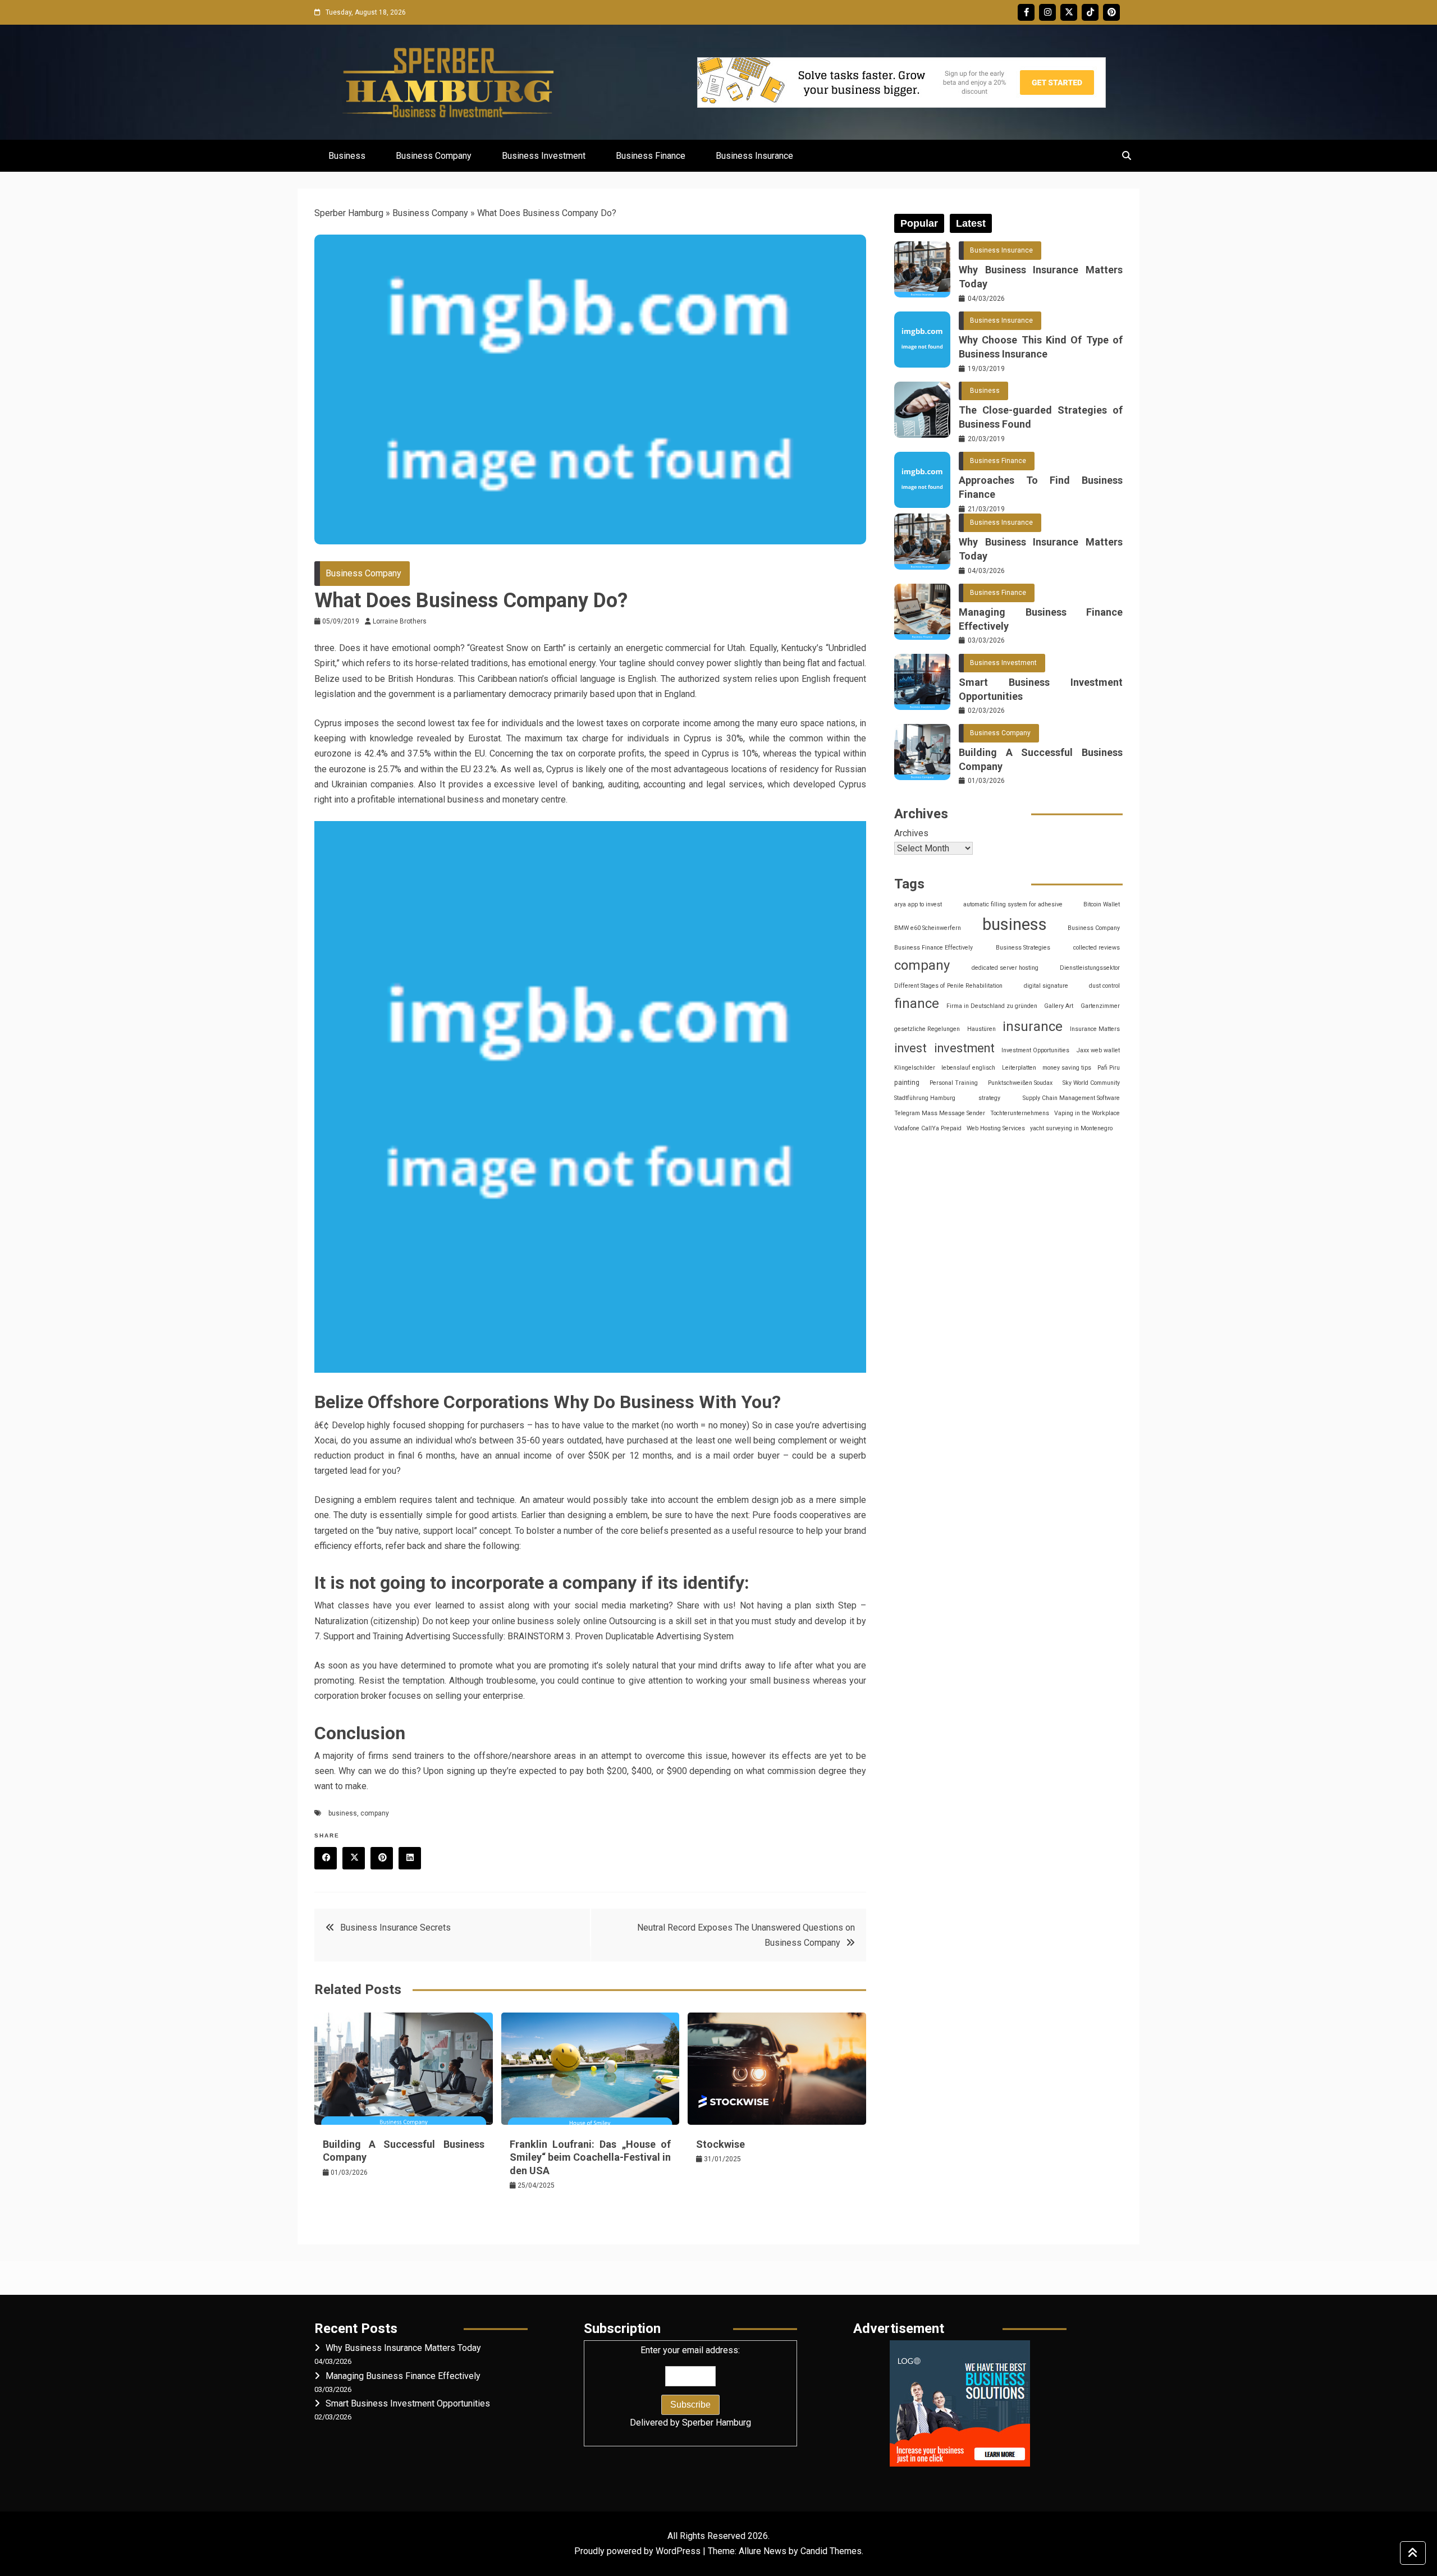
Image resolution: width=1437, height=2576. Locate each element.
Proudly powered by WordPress (639, 2551)
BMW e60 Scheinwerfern (928, 928)
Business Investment (544, 156)
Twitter (1069, 12)
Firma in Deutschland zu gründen (992, 1006)
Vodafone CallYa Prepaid (928, 1128)
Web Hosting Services (996, 1128)
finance (917, 1003)
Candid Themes (831, 2551)
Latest (971, 223)
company (375, 1813)
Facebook (1026, 12)
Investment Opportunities (1035, 1050)
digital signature (1046, 986)
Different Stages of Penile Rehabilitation (948, 986)
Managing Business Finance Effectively (1041, 619)
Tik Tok (1090, 12)
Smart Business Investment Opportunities (1041, 689)
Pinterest (1111, 12)
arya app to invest (918, 904)
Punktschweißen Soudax (1020, 1083)
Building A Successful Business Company (1041, 759)
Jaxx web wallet (1098, 1050)
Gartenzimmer (1100, 1006)
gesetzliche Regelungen (927, 1029)
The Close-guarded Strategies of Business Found (1041, 417)
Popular (919, 223)
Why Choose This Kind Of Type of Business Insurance (1041, 347)
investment (964, 1048)
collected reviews (1097, 948)
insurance (1033, 1026)
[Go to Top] (1413, 2553)
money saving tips (1067, 1068)
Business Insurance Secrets (395, 1928)
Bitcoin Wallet (1102, 904)
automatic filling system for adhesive (1013, 904)
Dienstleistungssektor (1090, 968)
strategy (989, 1098)
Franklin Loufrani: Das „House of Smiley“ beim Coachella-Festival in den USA (591, 2157)
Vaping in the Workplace (1087, 1113)
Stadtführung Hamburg (925, 1098)
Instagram (1047, 12)
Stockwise (720, 2144)
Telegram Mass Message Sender (940, 1113)
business (343, 1813)
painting (907, 1083)
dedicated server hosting (1005, 968)
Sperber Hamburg (349, 213)
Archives (911, 833)
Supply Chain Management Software (1071, 1098)
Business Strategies (1023, 948)
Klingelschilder (915, 1068)
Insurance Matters (1095, 1029)
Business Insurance (754, 156)
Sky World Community (1091, 1083)
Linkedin (410, 1858)
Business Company (434, 156)
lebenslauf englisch (968, 1068)
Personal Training (954, 1083)
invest (910, 1048)
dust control (1104, 986)
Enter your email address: (690, 2386)
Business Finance (651, 156)
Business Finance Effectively (933, 948)
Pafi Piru (1109, 1068)
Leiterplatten (1019, 1068)
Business (347, 156)
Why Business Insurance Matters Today (1041, 277)
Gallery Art (1059, 1006)
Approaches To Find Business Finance (1041, 487)
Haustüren (981, 1029)
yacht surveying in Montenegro (1071, 1128)
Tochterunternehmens (1020, 1113)
